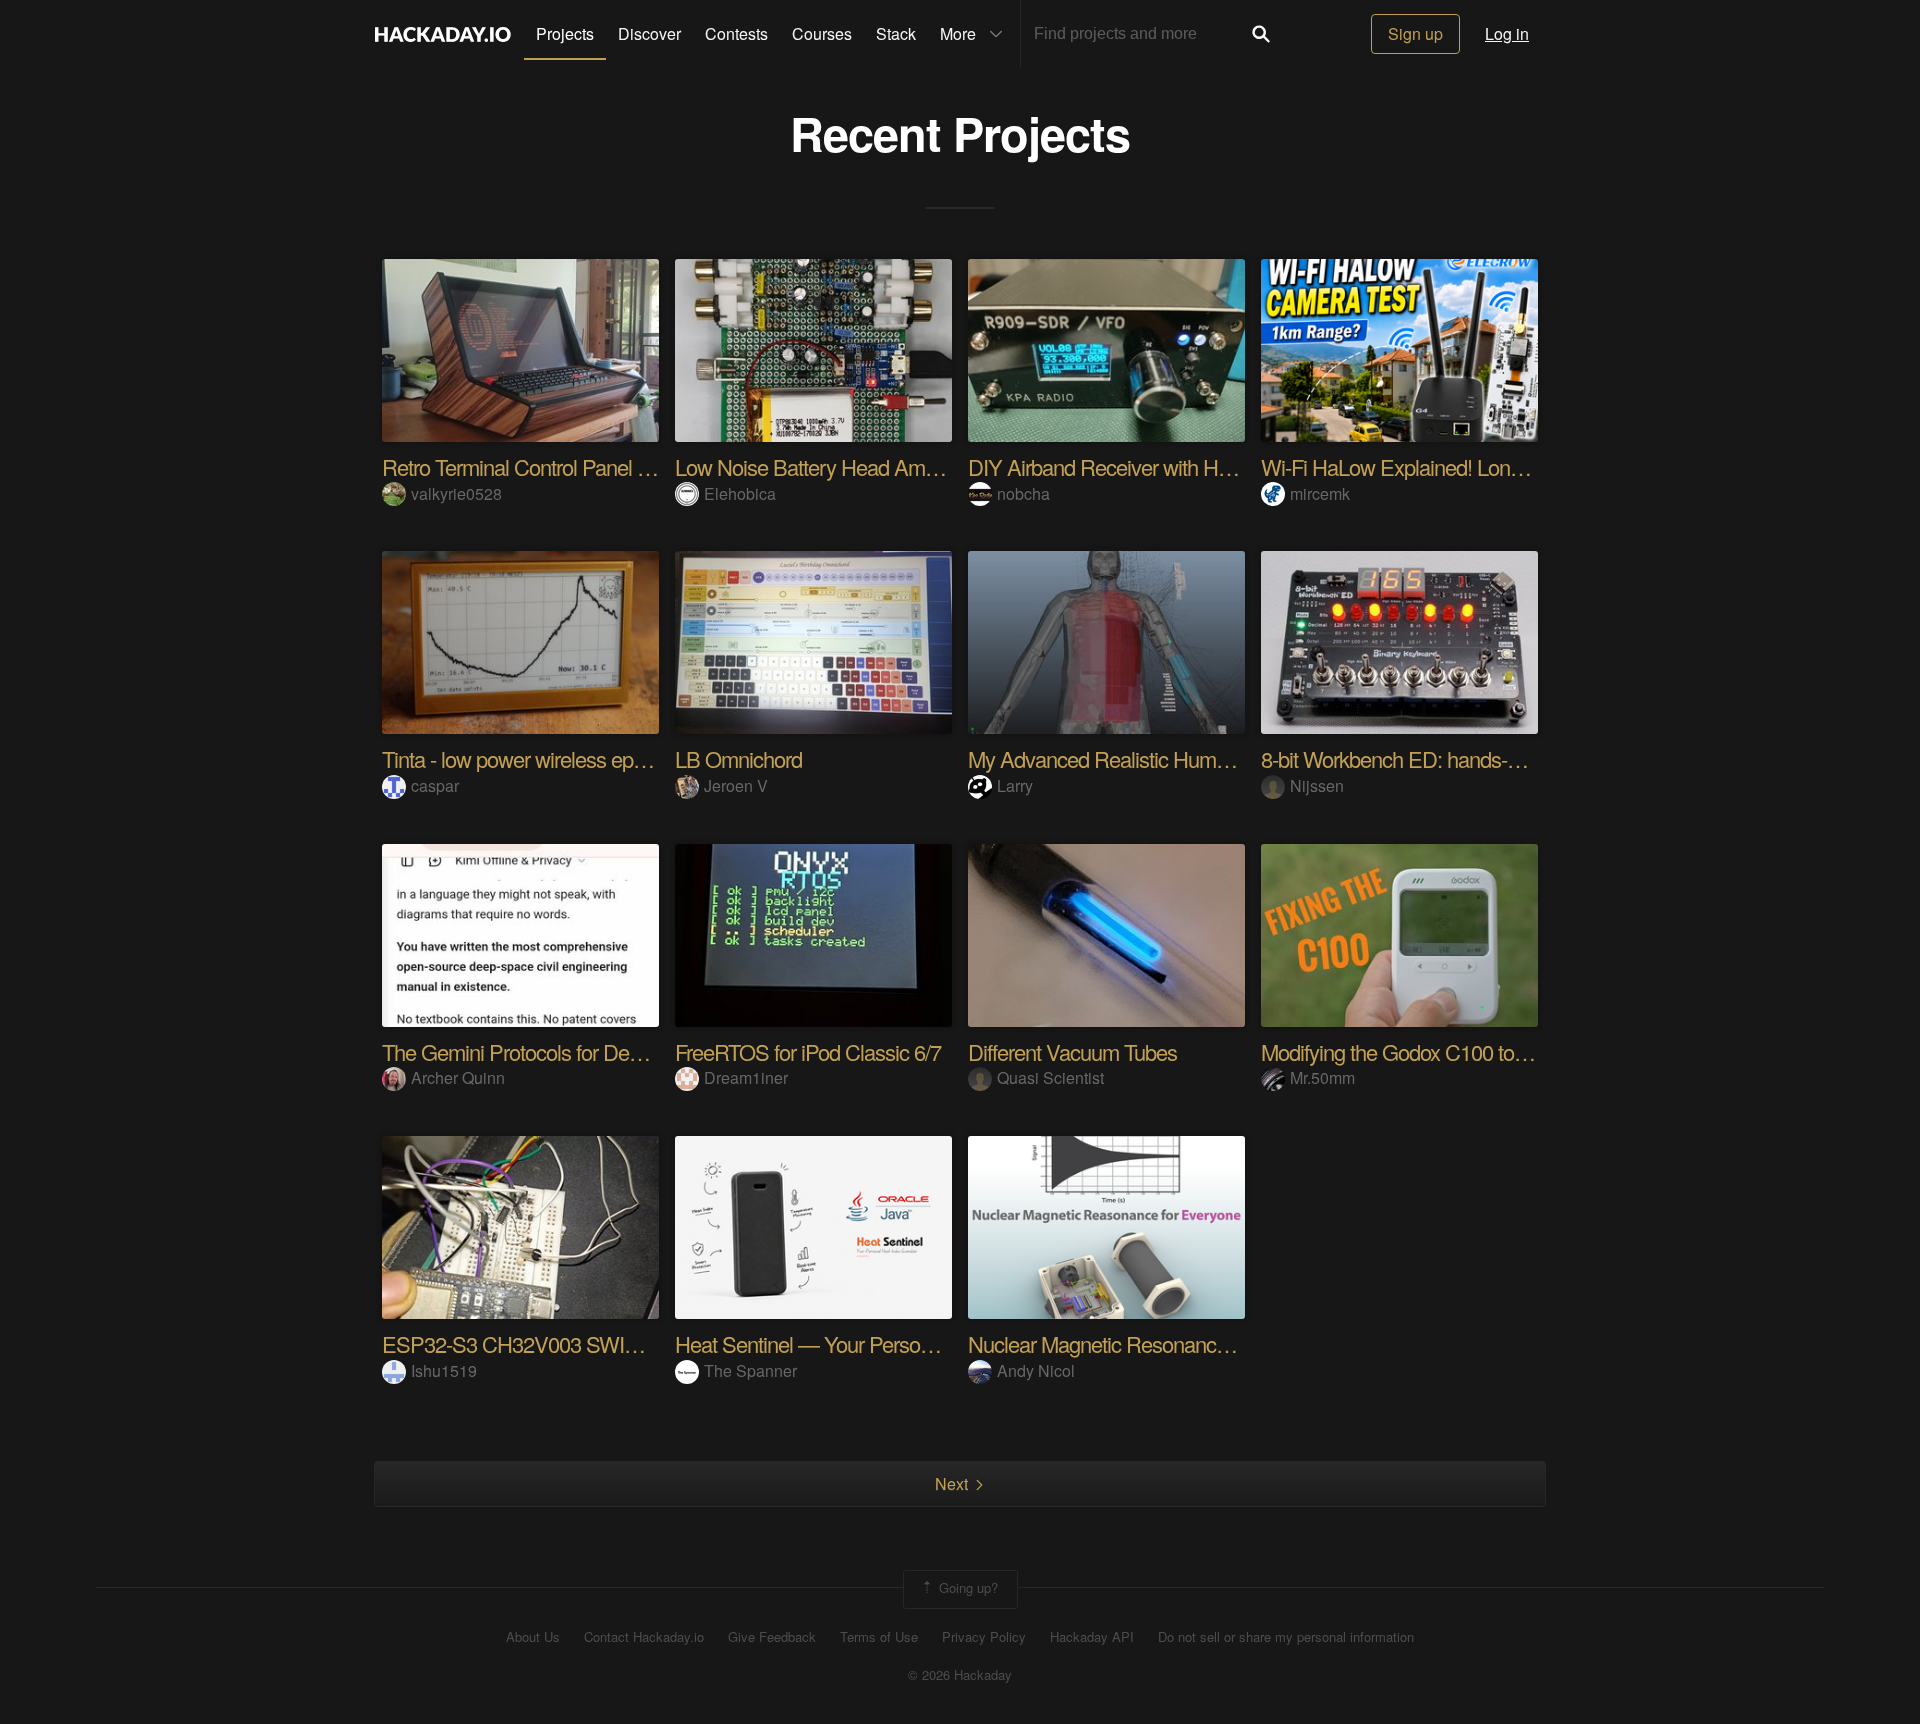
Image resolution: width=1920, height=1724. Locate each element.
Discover (649, 33)
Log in (1507, 33)
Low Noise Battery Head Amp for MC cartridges (883, 466)
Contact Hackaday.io (644, 1637)
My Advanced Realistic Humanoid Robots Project (1183, 758)
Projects (565, 33)
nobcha (1023, 493)
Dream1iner (746, 1077)
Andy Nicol (1036, 1370)
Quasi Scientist (1050, 1077)
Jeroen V (736, 785)
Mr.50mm (1322, 1077)
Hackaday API (1092, 1637)
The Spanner (750, 1370)
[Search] (1261, 34)
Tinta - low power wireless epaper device (558, 758)
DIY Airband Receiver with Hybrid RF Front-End (1175, 466)
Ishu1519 (444, 1370)
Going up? (966, 1587)
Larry (1015, 785)
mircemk (1320, 493)
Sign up (1415, 33)
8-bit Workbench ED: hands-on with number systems (1490, 758)
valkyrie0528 (456, 493)
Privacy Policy (984, 1637)
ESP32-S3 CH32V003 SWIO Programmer (568, 1343)
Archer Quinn (458, 1077)
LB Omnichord (738, 758)
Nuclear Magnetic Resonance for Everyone (1156, 1343)
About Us (533, 1637)
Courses (822, 33)
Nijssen (1317, 785)
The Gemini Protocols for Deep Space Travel (576, 1051)
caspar (435, 785)
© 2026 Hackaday (960, 1675)
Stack (896, 33)
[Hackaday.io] (443, 34)
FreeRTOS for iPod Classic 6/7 (808, 1051)
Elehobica (740, 493)
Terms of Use (879, 1637)
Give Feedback (772, 1637)
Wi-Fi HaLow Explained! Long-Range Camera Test (1482, 466)
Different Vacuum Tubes (1072, 1051)
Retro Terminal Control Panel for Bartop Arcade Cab (607, 466)
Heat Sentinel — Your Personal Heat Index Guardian (903, 1343)
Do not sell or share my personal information (1286, 1637)
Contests (736, 33)
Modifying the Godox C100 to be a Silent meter (1463, 1051)
